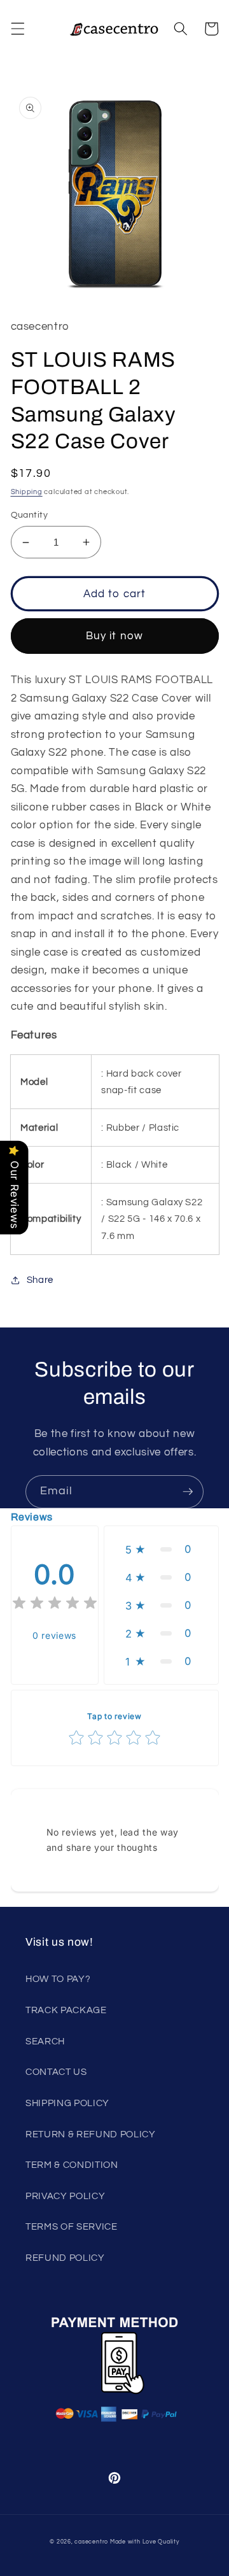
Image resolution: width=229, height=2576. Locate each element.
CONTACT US (56, 2072)
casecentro (91, 2542)
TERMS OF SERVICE (72, 2226)
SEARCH (45, 2041)
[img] (55, 1605)
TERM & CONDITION (72, 2165)
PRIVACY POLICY (65, 2196)
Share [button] (40, 1280)
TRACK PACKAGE (66, 2010)
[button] (17, 29)
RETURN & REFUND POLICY (91, 2134)
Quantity (30, 515)
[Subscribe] (188, 1492)
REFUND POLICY (65, 2258)
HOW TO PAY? (58, 1979)
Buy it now (114, 636)
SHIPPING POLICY (67, 2103)
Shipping (27, 492)
